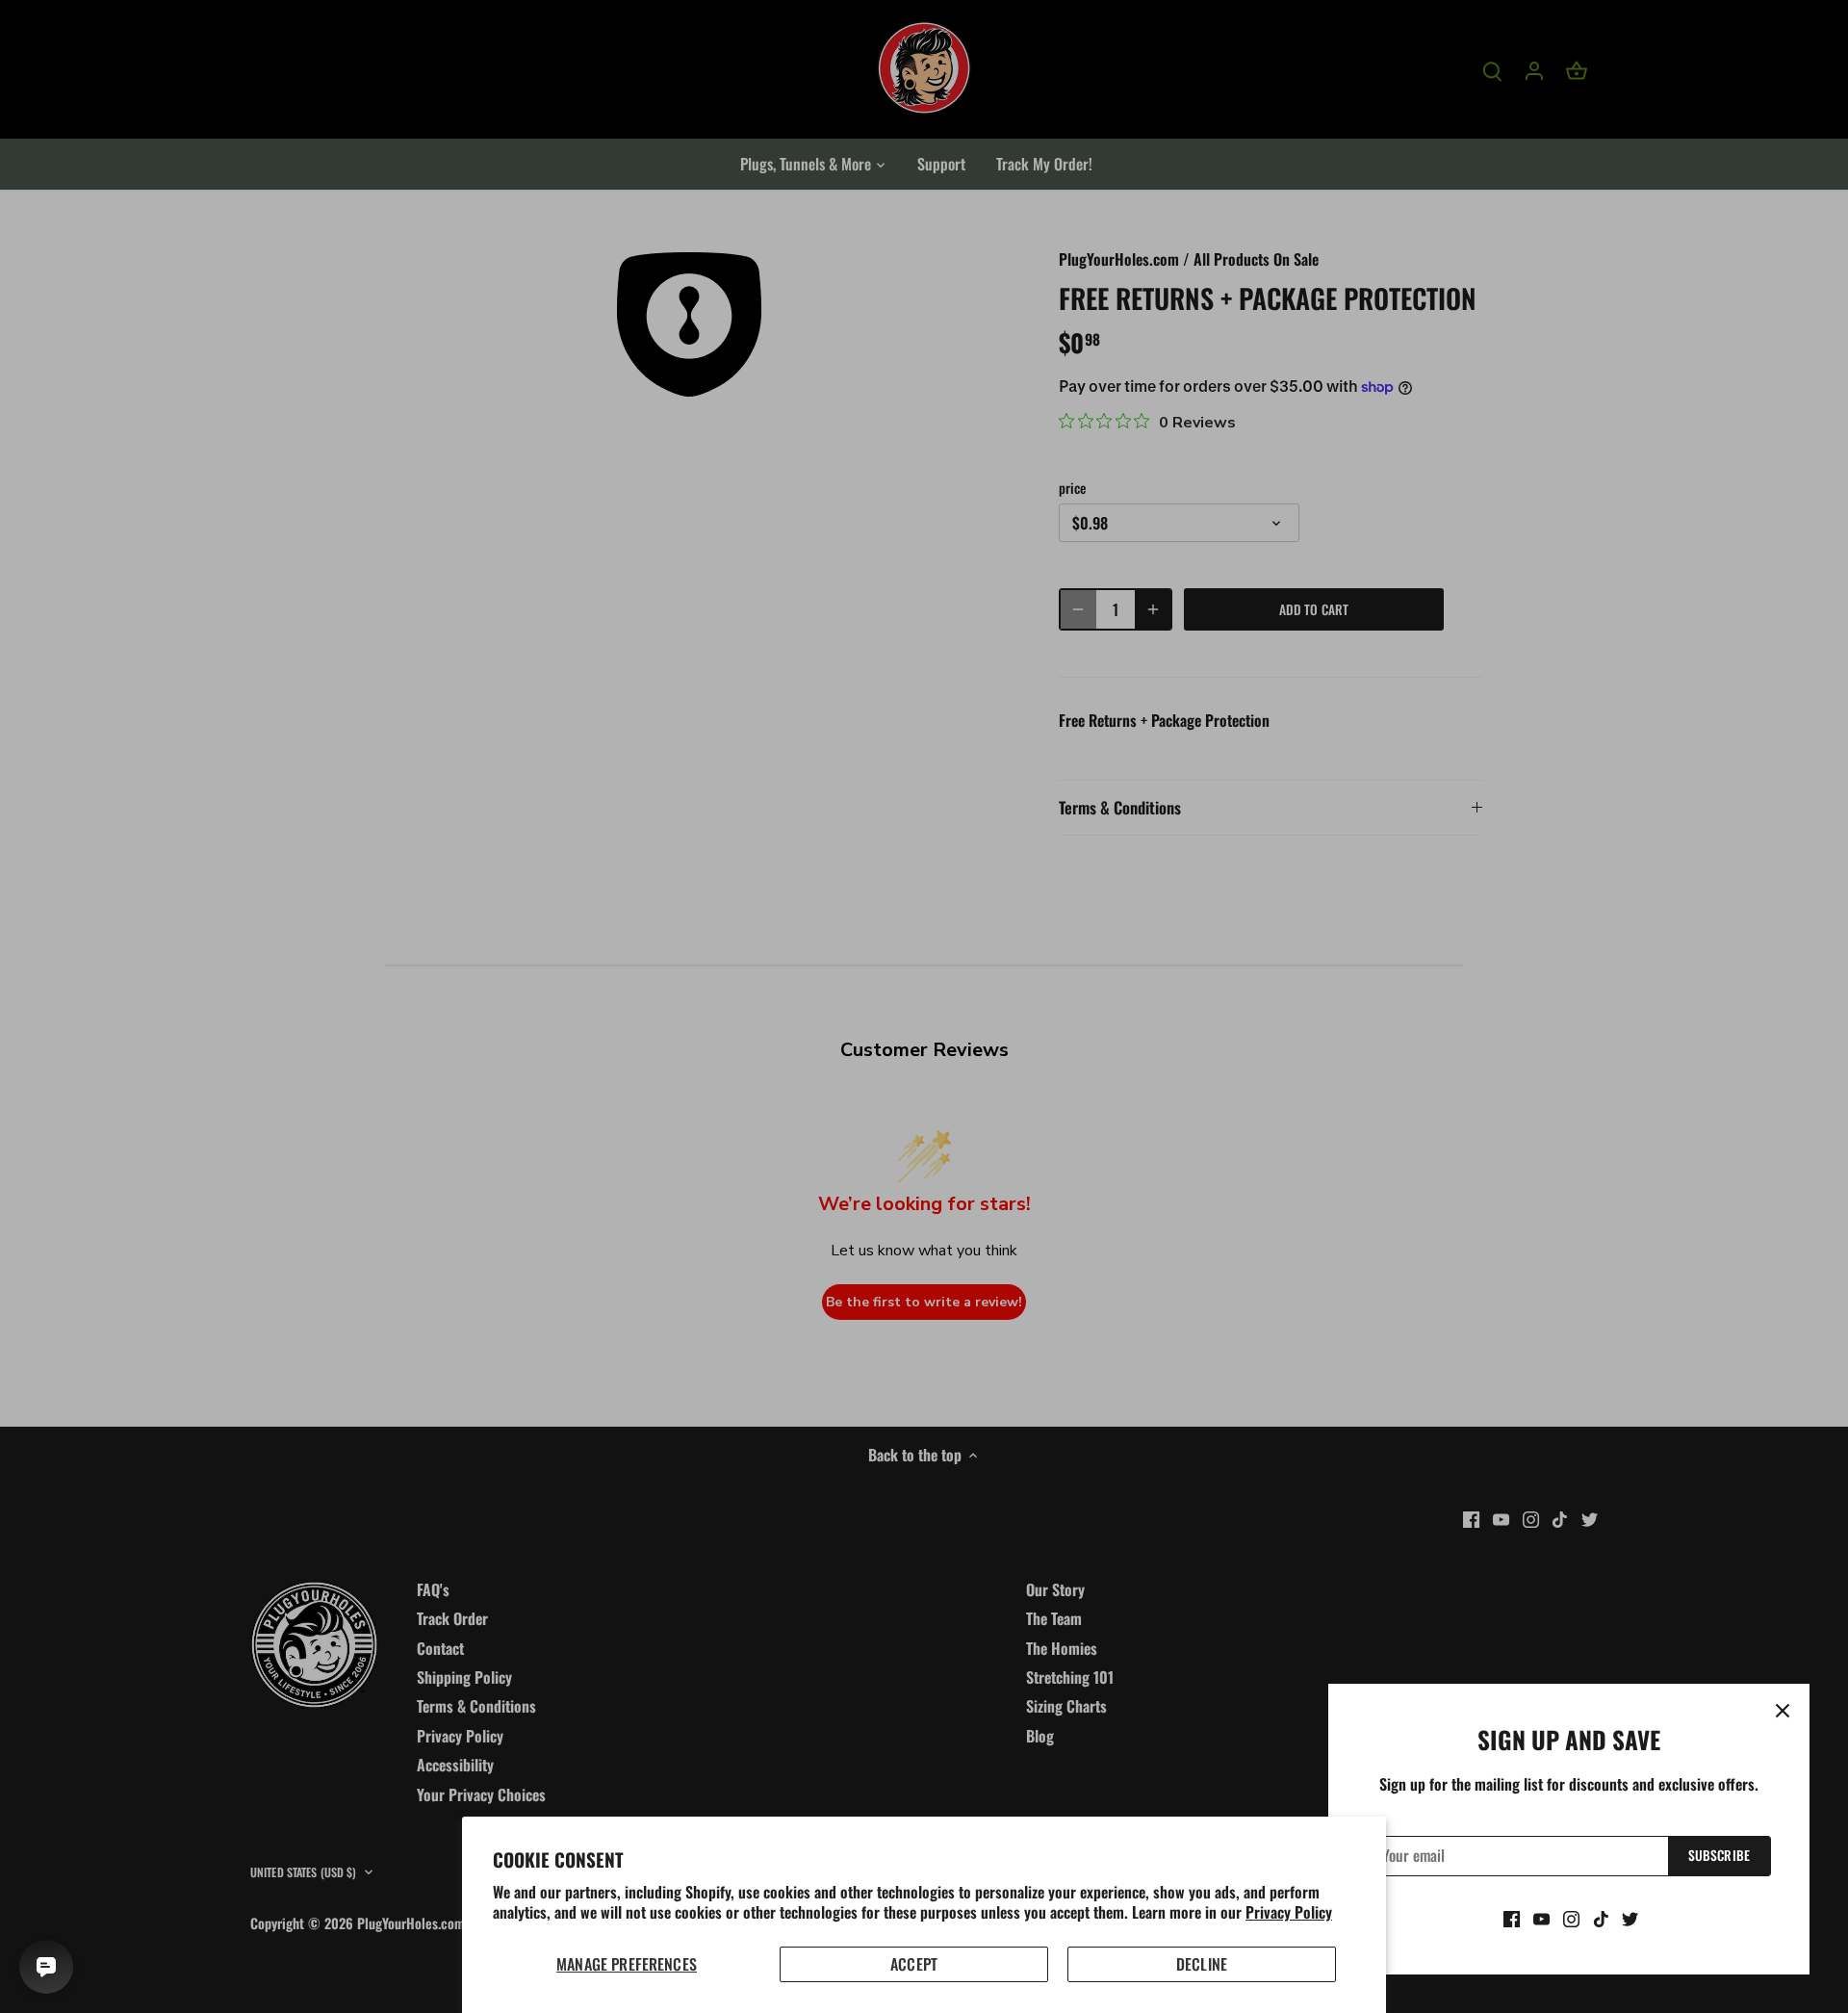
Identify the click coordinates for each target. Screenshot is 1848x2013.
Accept (914, 1964)
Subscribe (1719, 1855)
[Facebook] (1512, 1918)
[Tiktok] (1601, 1918)
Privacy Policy (1289, 1912)
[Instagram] (1571, 1918)
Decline (1202, 1964)
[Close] (1783, 1711)
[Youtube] (1541, 1918)
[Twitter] (1630, 1918)
